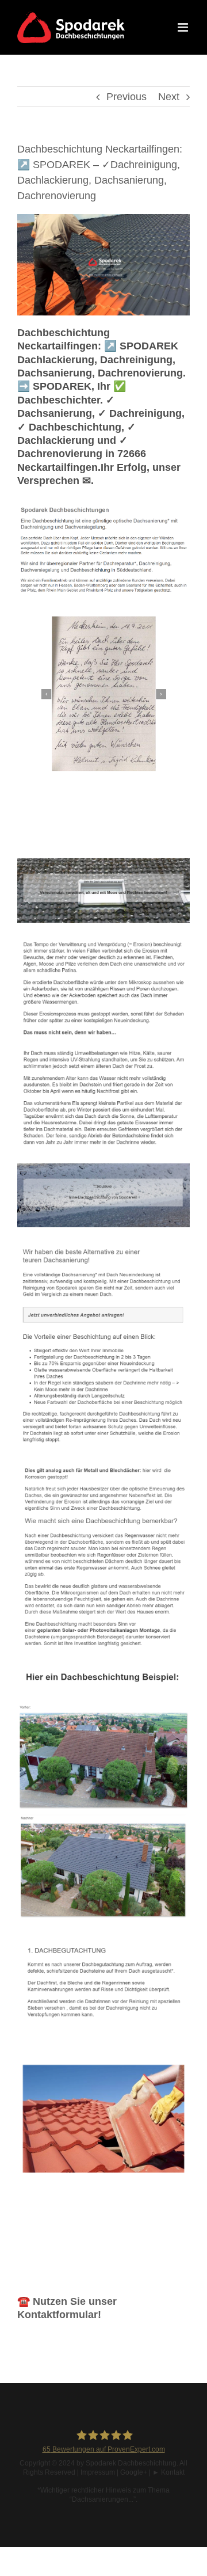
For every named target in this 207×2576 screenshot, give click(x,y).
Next (169, 97)
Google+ (134, 2472)
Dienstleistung (83, 840)
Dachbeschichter (89, 824)
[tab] (89, 825)
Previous (126, 97)
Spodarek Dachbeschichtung (131, 2463)
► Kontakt (168, 2472)
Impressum (98, 2472)
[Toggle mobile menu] (184, 27)
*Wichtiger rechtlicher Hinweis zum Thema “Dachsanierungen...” (103, 2495)
